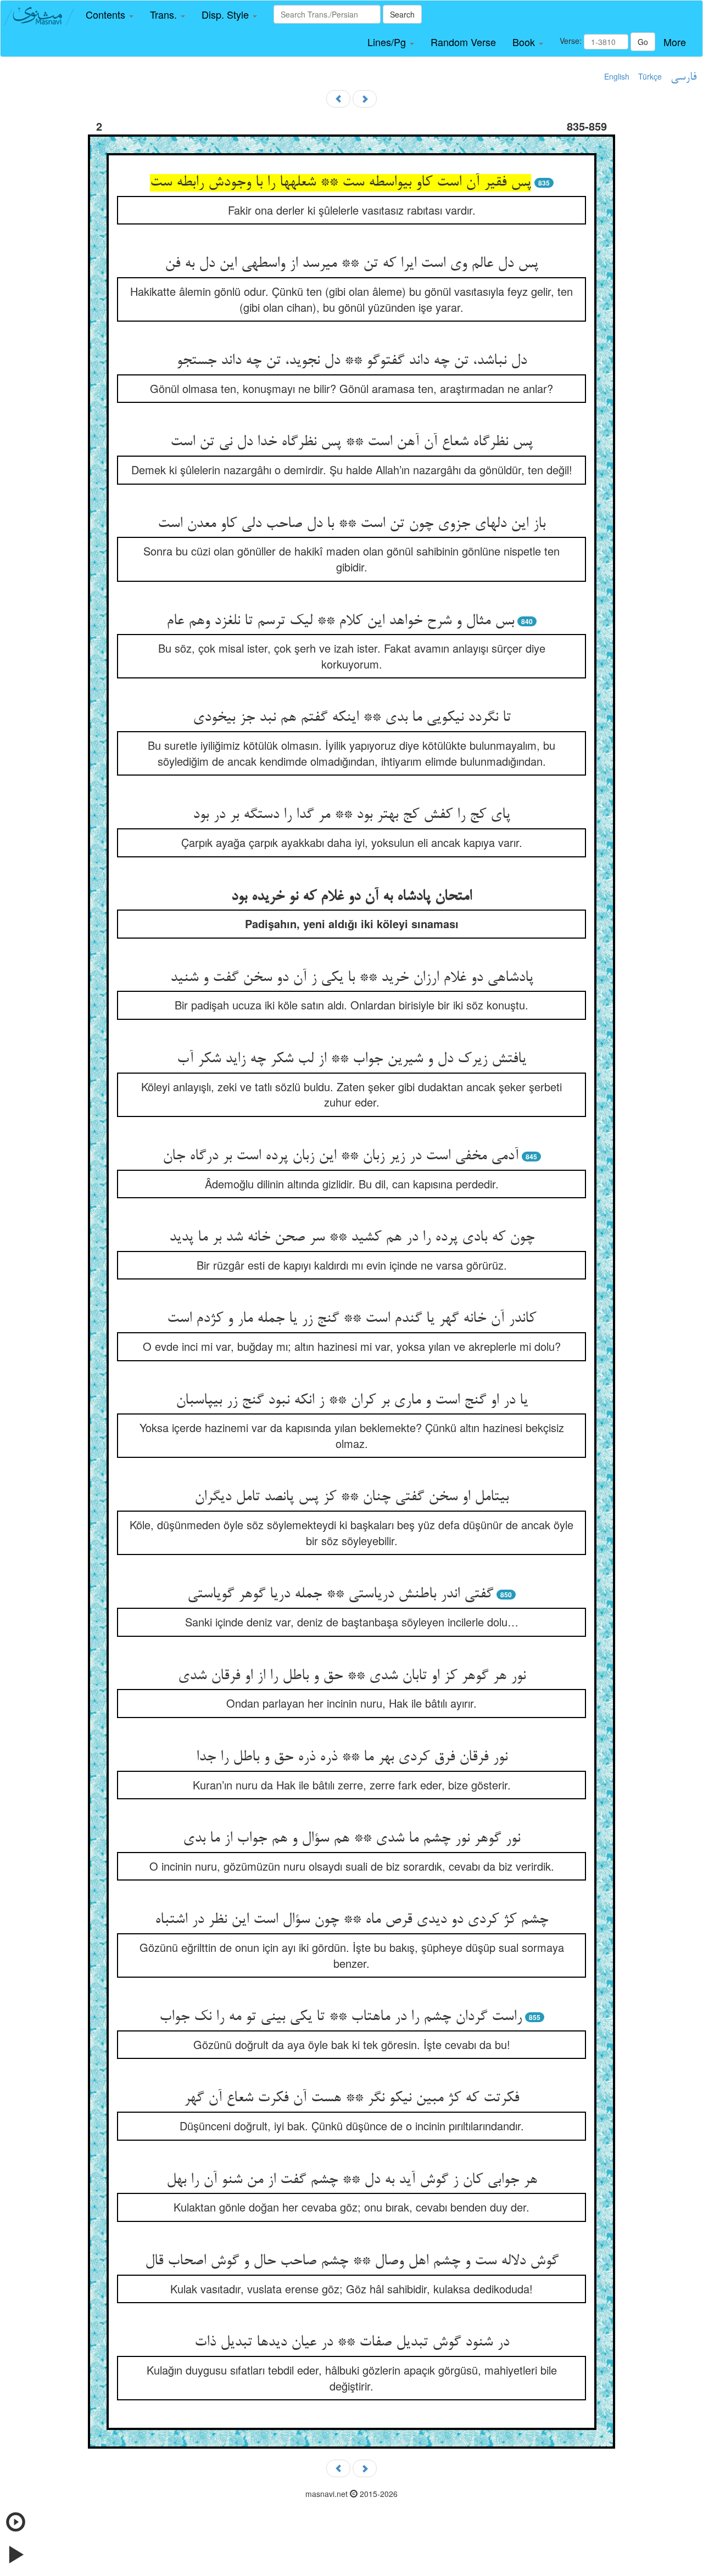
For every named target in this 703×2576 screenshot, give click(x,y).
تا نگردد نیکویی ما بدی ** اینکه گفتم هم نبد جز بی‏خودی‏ (352, 718)
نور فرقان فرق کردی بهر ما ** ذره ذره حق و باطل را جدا (352, 1758)
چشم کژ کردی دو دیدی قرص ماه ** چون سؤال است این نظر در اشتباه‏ (351, 1920)
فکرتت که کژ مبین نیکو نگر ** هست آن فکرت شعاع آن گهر (351, 2098)
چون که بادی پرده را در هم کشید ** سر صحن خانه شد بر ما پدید (352, 1238)
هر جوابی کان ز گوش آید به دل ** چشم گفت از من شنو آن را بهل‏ (352, 2180)
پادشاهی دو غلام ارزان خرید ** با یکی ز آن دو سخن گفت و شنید (352, 978)
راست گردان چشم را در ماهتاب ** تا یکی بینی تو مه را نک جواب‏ (341, 2017)
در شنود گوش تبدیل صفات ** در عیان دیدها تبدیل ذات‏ (352, 2343)
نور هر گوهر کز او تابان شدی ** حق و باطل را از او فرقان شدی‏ (352, 1676)
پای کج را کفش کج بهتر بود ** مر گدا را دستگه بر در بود (351, 815)
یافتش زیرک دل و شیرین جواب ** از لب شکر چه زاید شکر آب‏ (351, 1059)
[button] (110, 15)
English (617, 76)
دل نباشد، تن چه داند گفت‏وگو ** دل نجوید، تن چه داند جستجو (351, 361)
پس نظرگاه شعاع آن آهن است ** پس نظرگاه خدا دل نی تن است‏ (351, 442)
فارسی (684, 77)
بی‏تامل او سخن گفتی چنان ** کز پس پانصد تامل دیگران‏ (351, 1497)
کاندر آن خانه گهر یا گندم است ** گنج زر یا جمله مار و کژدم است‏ (351, 1319)
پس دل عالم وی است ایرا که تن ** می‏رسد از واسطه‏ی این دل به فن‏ (351, 264)
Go (643, 42)
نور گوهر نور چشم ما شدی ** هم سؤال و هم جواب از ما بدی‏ (351, 1839)
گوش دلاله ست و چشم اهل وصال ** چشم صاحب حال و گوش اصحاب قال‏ (352, 2261)
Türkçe (650, 76)
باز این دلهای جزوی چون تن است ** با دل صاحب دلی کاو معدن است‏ (351, 524)
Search (402, 14)
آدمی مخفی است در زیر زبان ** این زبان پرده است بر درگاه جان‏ (341, 1157)
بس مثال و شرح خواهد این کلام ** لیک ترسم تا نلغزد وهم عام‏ (340, 621)
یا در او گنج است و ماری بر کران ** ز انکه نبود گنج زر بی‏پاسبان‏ (352, 1401)
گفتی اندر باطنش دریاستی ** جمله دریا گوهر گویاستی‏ (340, 1595)
